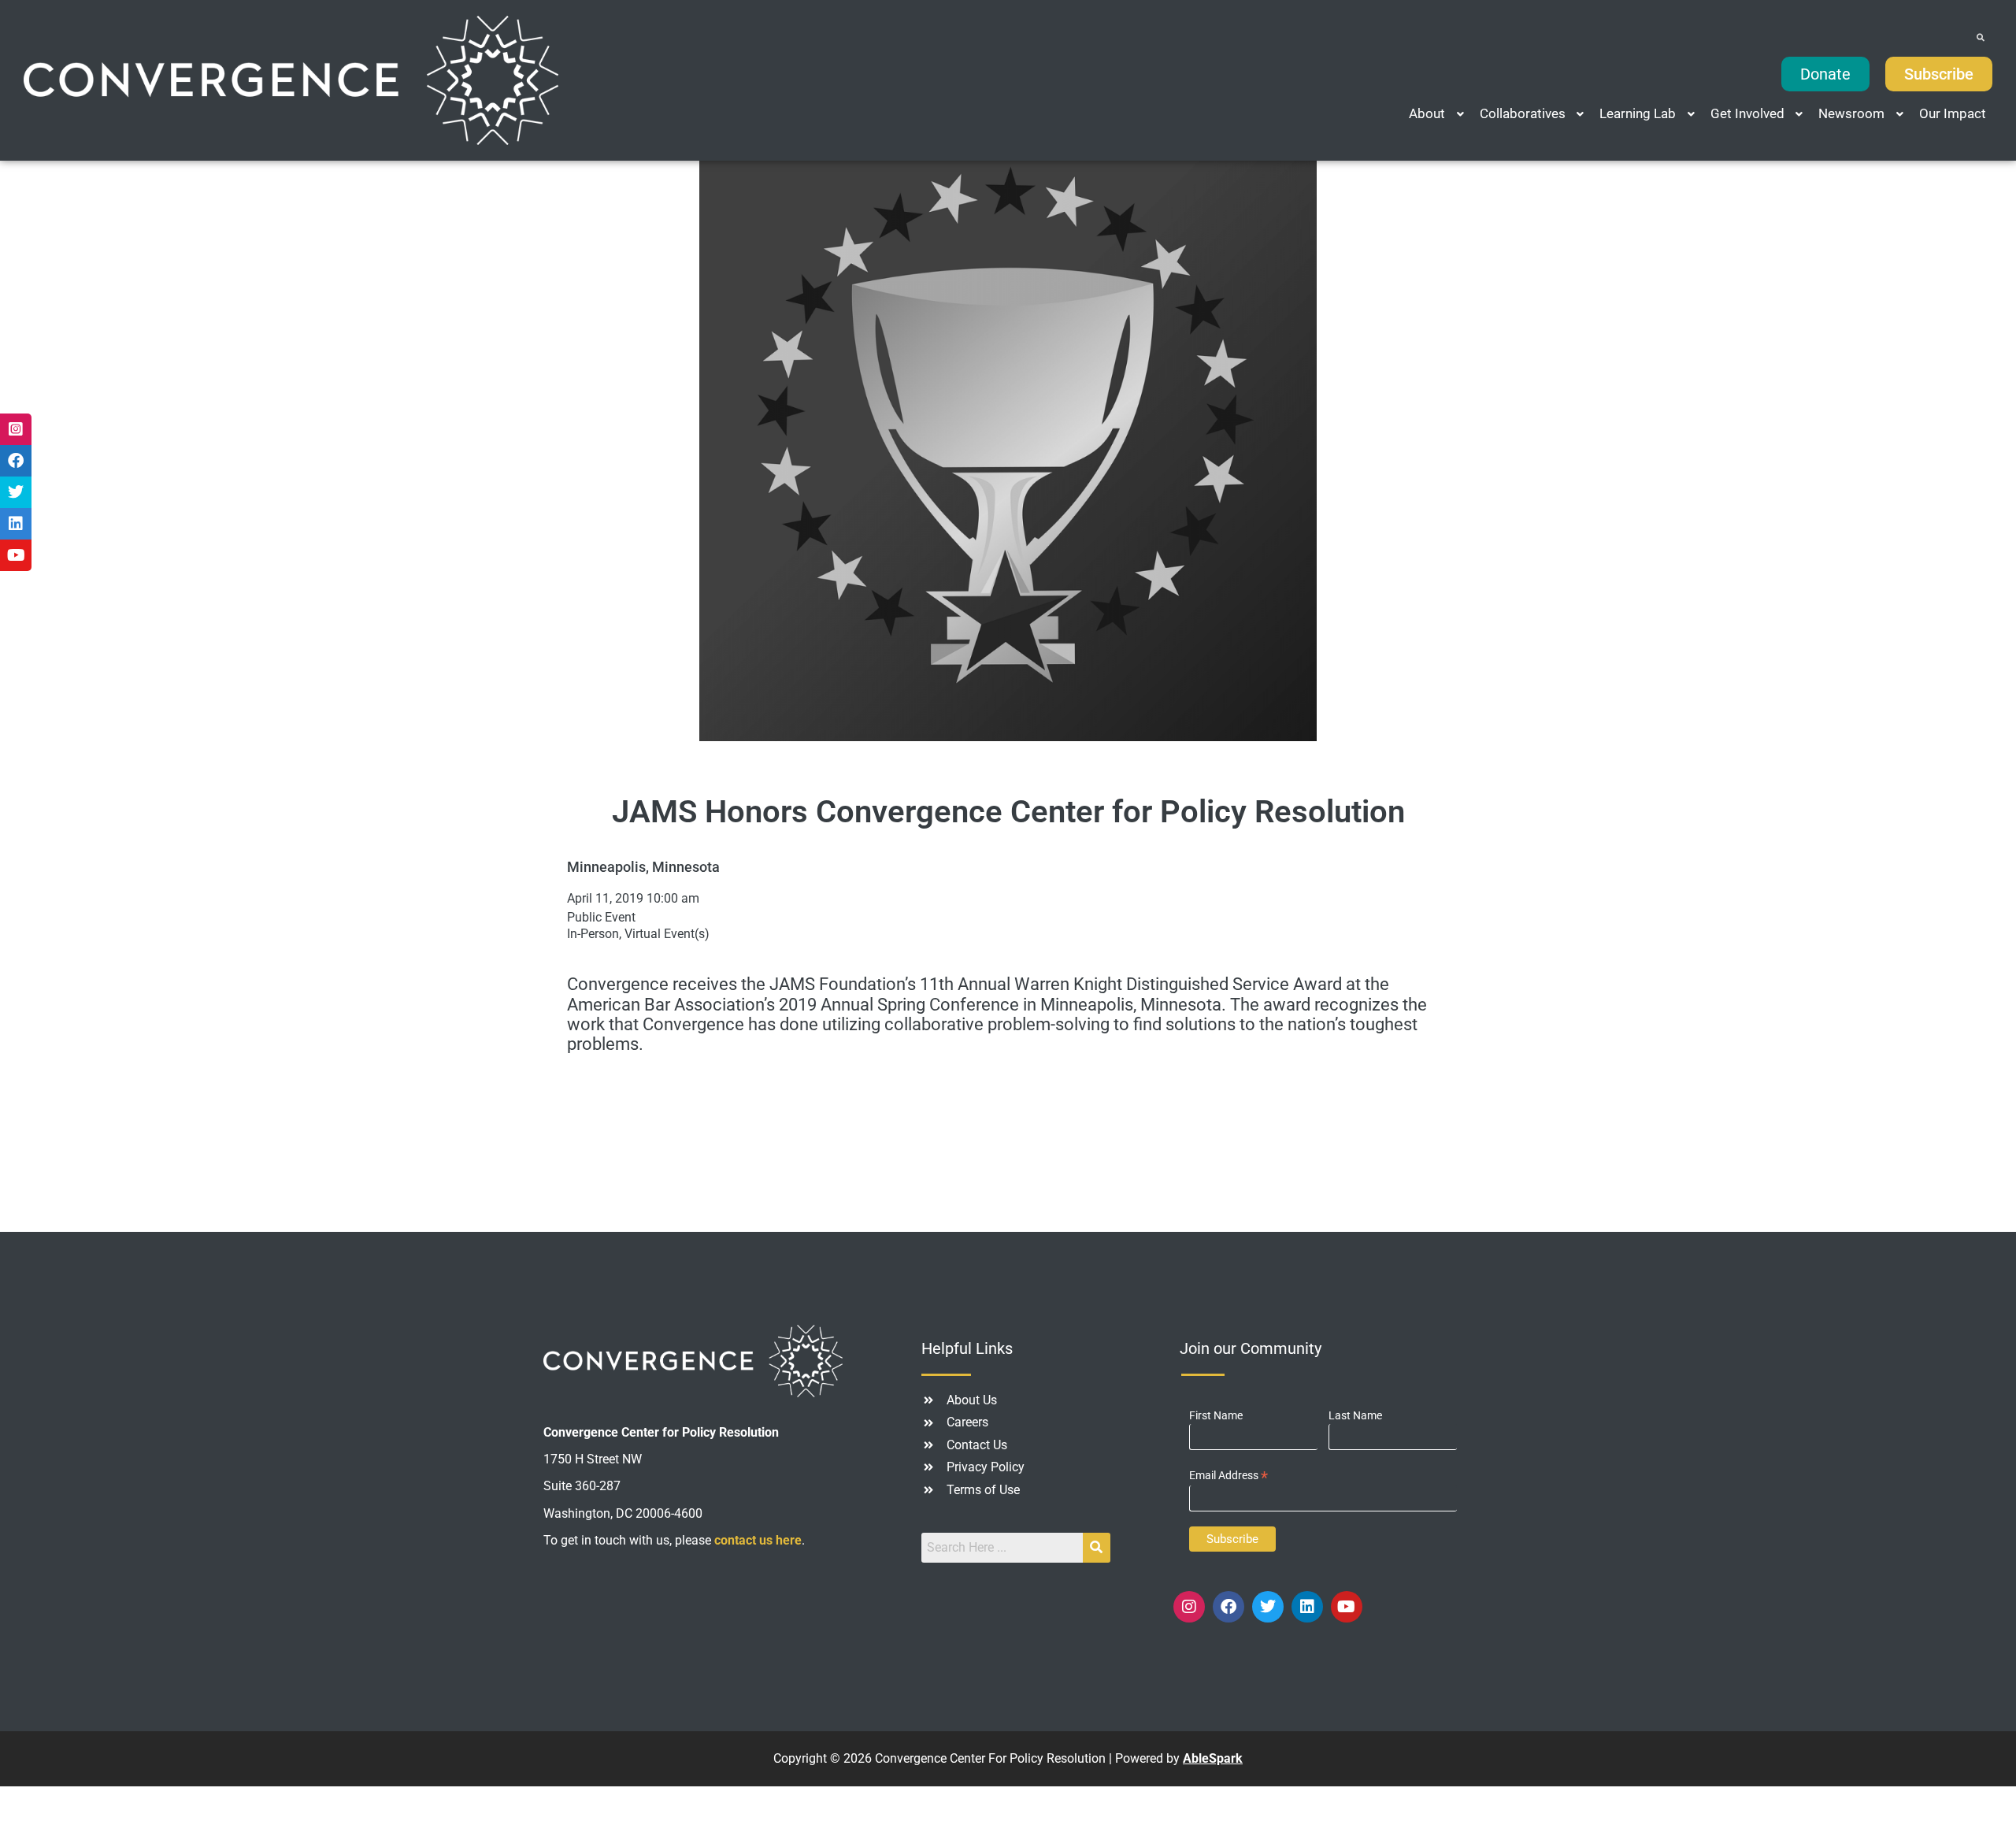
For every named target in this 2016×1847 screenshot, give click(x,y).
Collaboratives (1523, 113)
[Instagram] (1189, 1607)
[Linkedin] (1307, 1607)
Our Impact (1953, 113)
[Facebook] (1228, 1607)
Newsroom (1851, 113)
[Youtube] (1347, 1607)
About (1427, 113)
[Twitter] (1268, 1607)
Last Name (1355, 1415)
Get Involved (1747, 113)
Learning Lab (1638, 113)
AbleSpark (1213, 1758)
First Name (1216, 1415)
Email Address (1228, 1476)
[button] (1438, 114)
